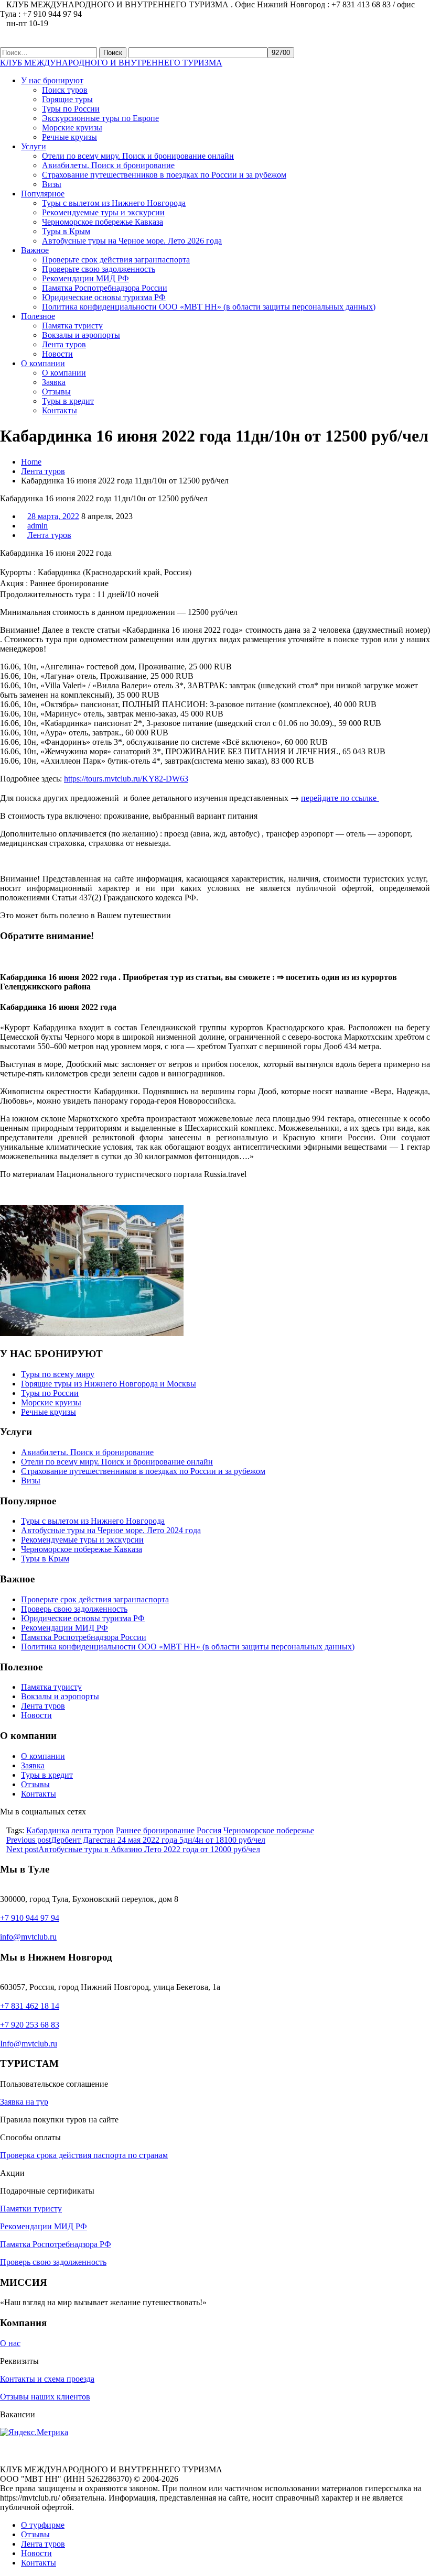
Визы (52, 184)
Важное (35, 250)
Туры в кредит (68, 401)
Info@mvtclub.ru (29, 2044)
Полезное (38, 316)
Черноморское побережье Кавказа (103, 222)
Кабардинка (48, 1830)
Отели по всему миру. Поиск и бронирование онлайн (138, 156)
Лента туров (64, 344)
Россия (209, 1830)
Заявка (54, 382)
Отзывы (56, 392)
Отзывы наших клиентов (45, 2397)
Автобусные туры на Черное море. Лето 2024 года (111, 1530)
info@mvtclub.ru (28, 1937)
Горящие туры (67, 99)
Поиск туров (65, 90)
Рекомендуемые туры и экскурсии (103, 212)
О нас (10, 2343)
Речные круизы (69, 137)
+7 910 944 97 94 (30, 1918)
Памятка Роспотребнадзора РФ (56, 2244)
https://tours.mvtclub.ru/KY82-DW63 (126, 779)
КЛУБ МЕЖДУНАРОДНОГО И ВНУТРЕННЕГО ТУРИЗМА (111, 63)
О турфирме (43, 2525)
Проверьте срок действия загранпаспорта (116, 260)
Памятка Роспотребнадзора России (105, 288)
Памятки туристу (31, 2209)
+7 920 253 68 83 (30, 2025)
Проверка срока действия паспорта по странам (84, 2155)
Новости (57, 354)
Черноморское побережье (269, 1830)
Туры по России (71, 109)
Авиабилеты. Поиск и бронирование (108, 165)
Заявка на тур (24, 2102)
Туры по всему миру (58, 1374)
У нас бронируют (52, 80)
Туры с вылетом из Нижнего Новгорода (114, 203)
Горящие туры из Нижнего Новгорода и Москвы (109, 1384)
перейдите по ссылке (340, 797)
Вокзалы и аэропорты (81, 335)
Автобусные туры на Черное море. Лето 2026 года (132, 241)
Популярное (43, 194)
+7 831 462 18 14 (30, 2006)
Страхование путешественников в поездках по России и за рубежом (164, 175)
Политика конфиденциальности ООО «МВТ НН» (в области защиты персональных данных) (209, 307)
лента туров (93, 1830)
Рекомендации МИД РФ (85, 278)
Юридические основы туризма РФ (104, 297)
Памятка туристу (72, 326)
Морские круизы (72, 128)
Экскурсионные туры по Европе (100, 118)
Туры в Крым (66, 231)
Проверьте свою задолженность (99, 269)
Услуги (34, 146)
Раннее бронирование (155, 1830)
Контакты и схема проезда (47, 2379)
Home (31, 462)
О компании (43, 363)
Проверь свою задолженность (74, 1609)
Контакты (60, 410)
